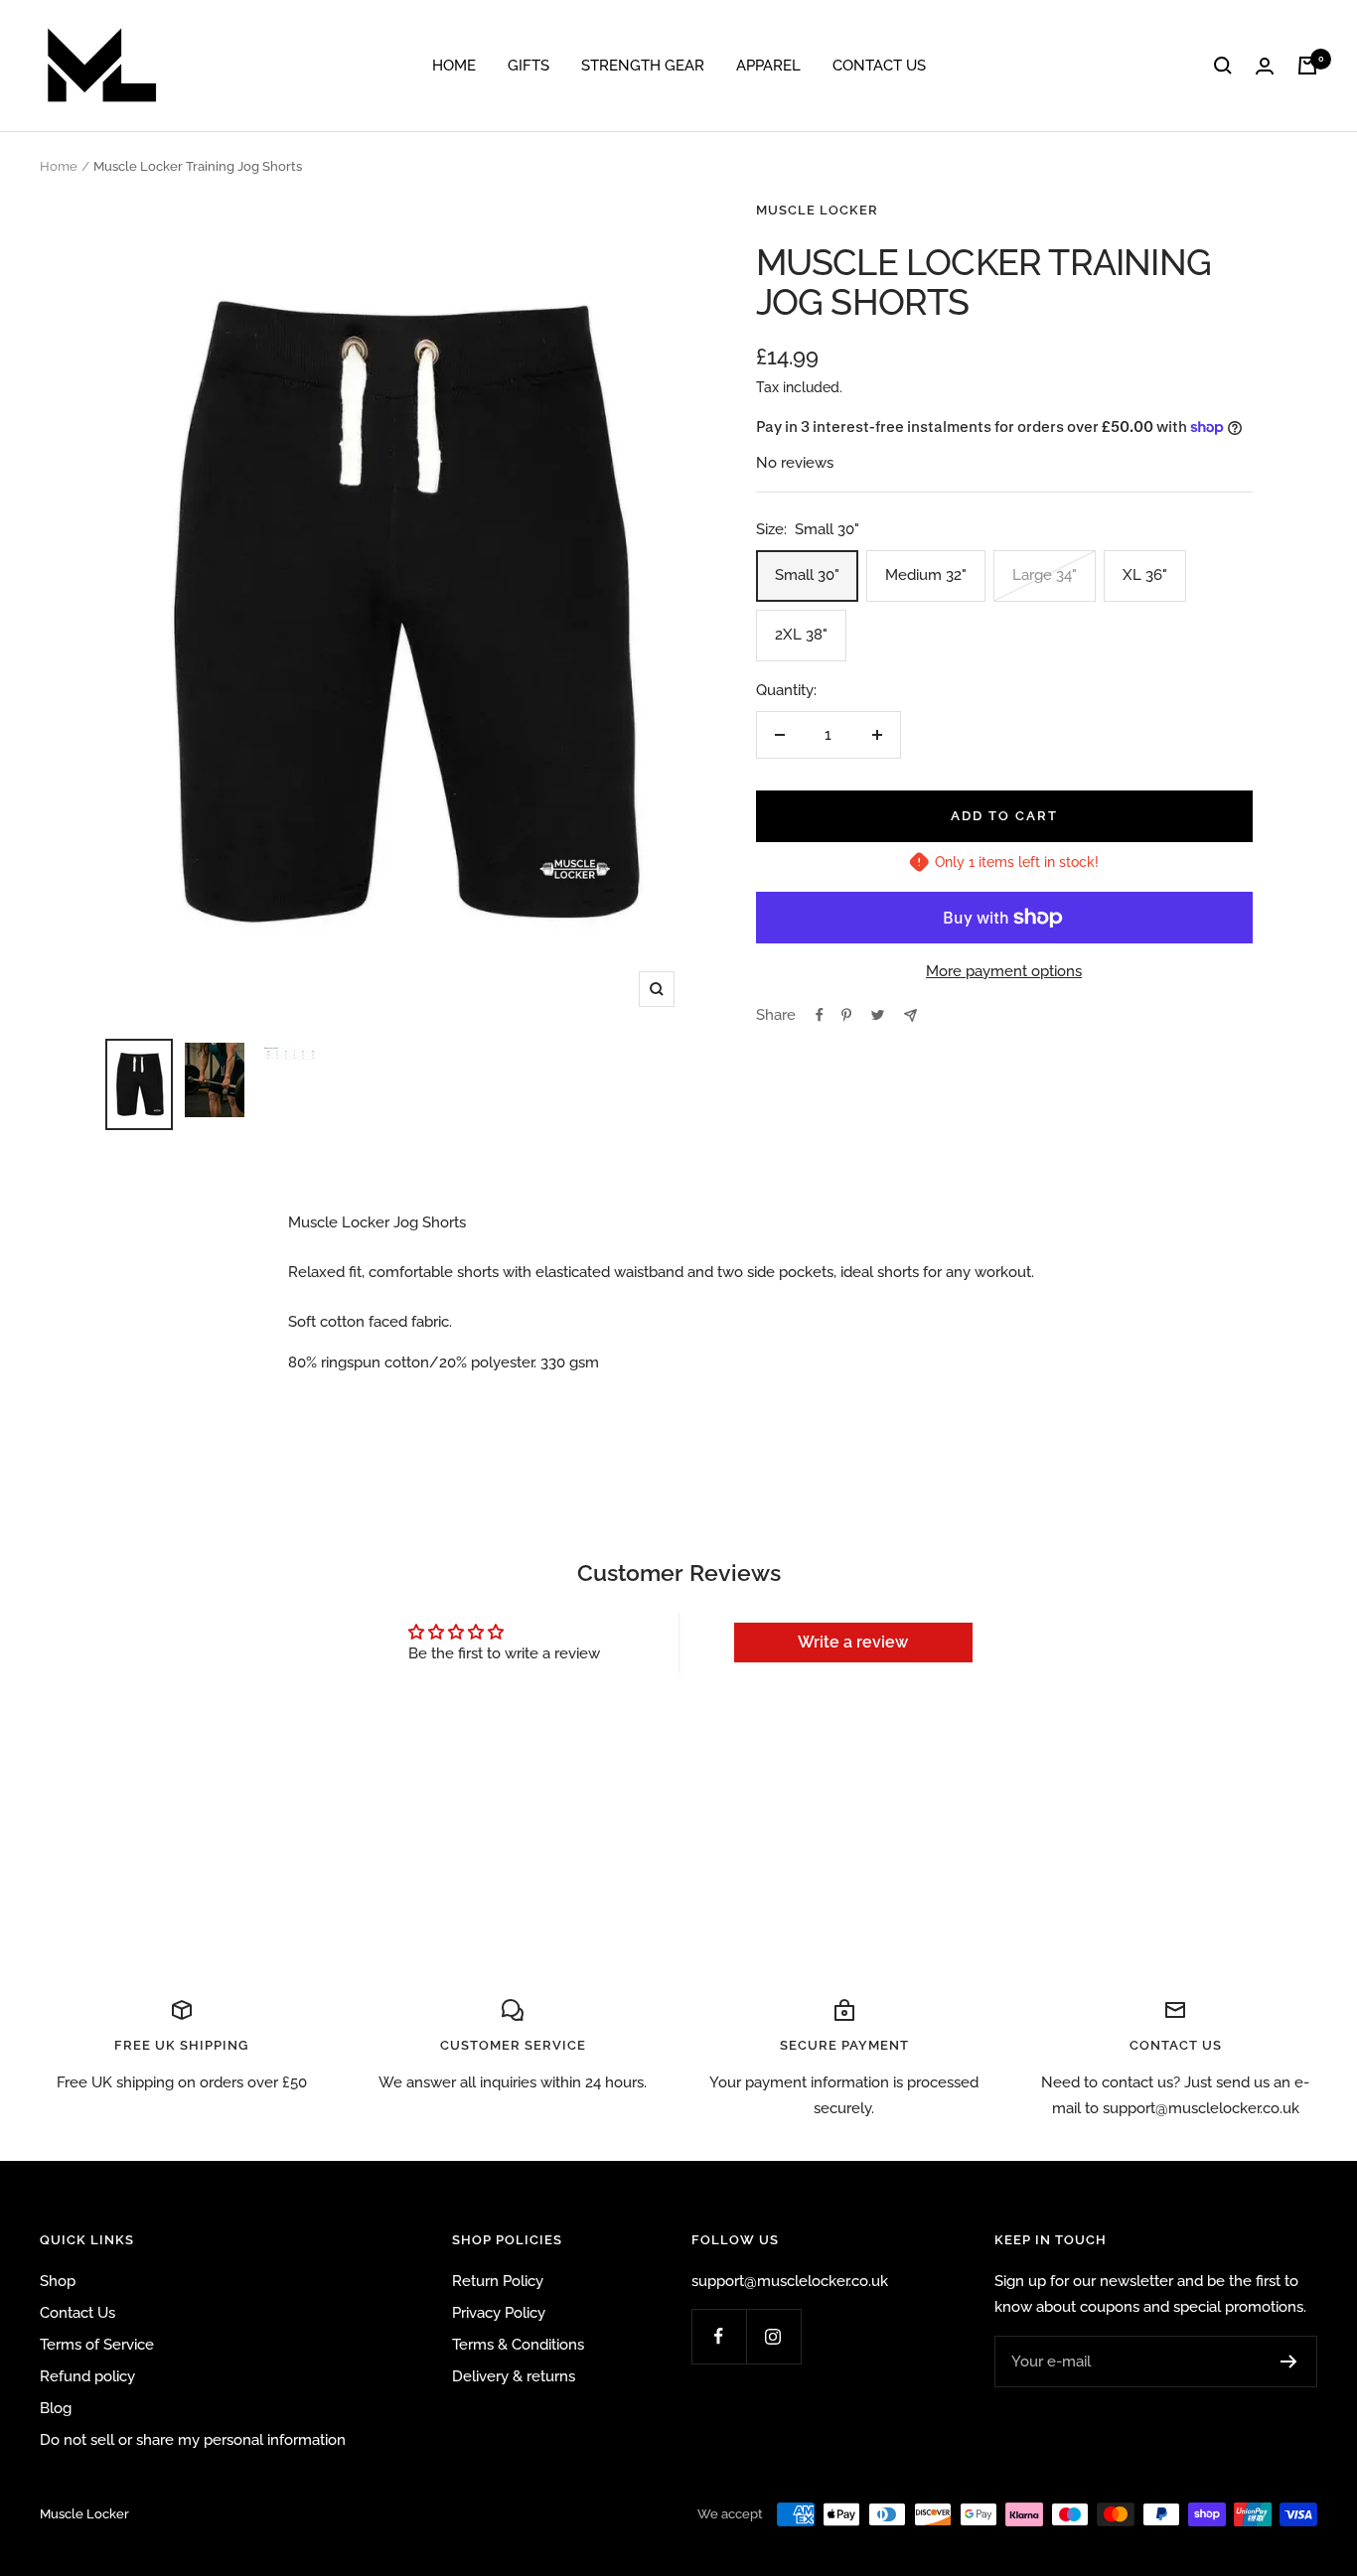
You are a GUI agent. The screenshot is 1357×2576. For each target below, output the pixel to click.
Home (454, 66)
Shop (58, 2281)
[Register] (1289, 2361)
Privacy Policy (499, 2313)
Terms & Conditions (518, 2345)
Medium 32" (926, 575)
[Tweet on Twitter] (878, 1015)
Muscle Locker (817, 210)
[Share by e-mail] (910, 1015)
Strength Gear (643, 66)
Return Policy (498, 2281)
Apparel (768, 66)
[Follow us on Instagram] (773, 2336)
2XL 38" (801, 635)
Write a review (853, 1642)
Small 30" (807, 575)
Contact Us (879, 66)
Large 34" (1045, 575)
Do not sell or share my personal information (193, 2440)
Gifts (528, 66)
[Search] (1223, 66)
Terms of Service (97, 2345)
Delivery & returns (514, 2376)
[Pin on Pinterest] (846, 1015)
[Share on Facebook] (820, 1015)
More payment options (1004, 971)
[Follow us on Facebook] (719, 2336)
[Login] (1265, 66)
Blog (56, 2408)
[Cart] (1307, 66)
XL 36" (1145, 575)
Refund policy (87, 2376)
